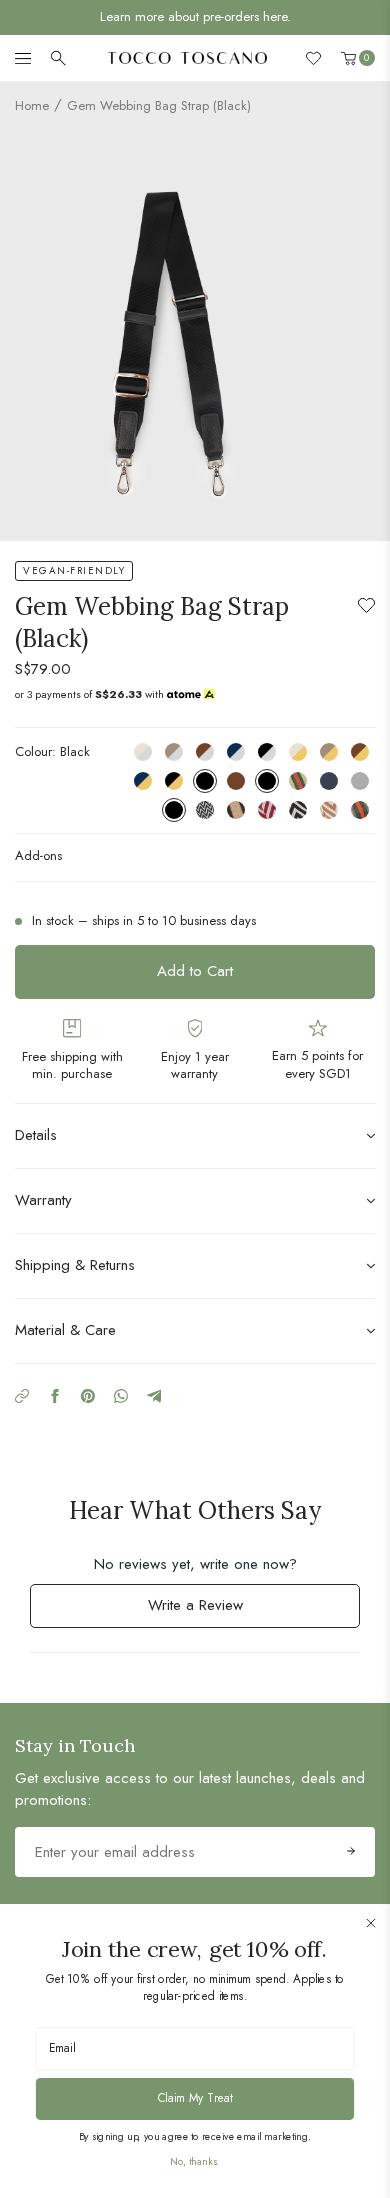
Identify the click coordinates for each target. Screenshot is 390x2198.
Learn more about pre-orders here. (195, 16)
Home (32, 105)
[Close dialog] (371, 1923)
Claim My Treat (195, 2097)
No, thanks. (194, 2161)
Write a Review (221, 1610)
